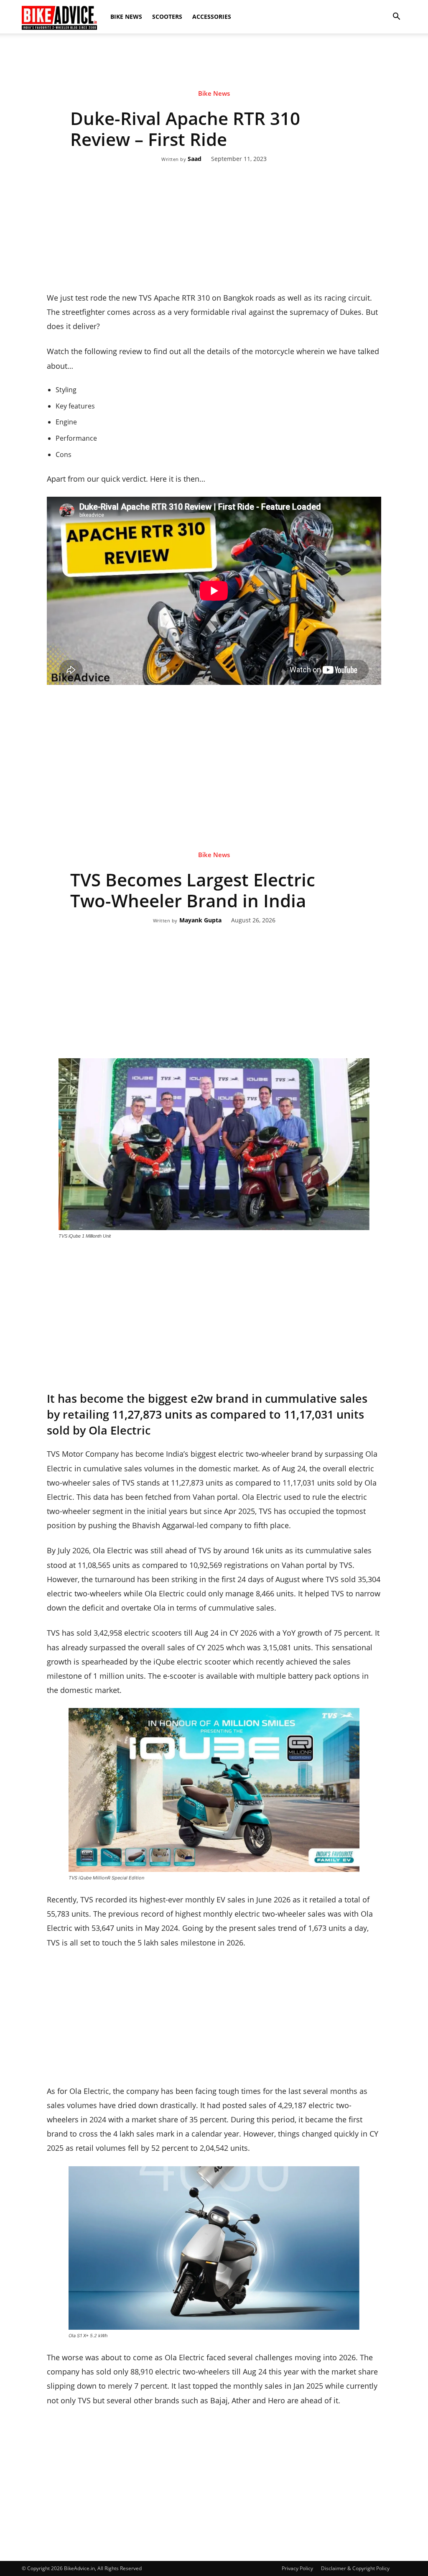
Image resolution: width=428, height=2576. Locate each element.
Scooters (167, 17)
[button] (396, 17)
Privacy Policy (297, 2568)
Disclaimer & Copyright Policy (355, 2568)
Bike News (126, 17)
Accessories (212, 17)
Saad (195, 159)
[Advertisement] (214, 62)
